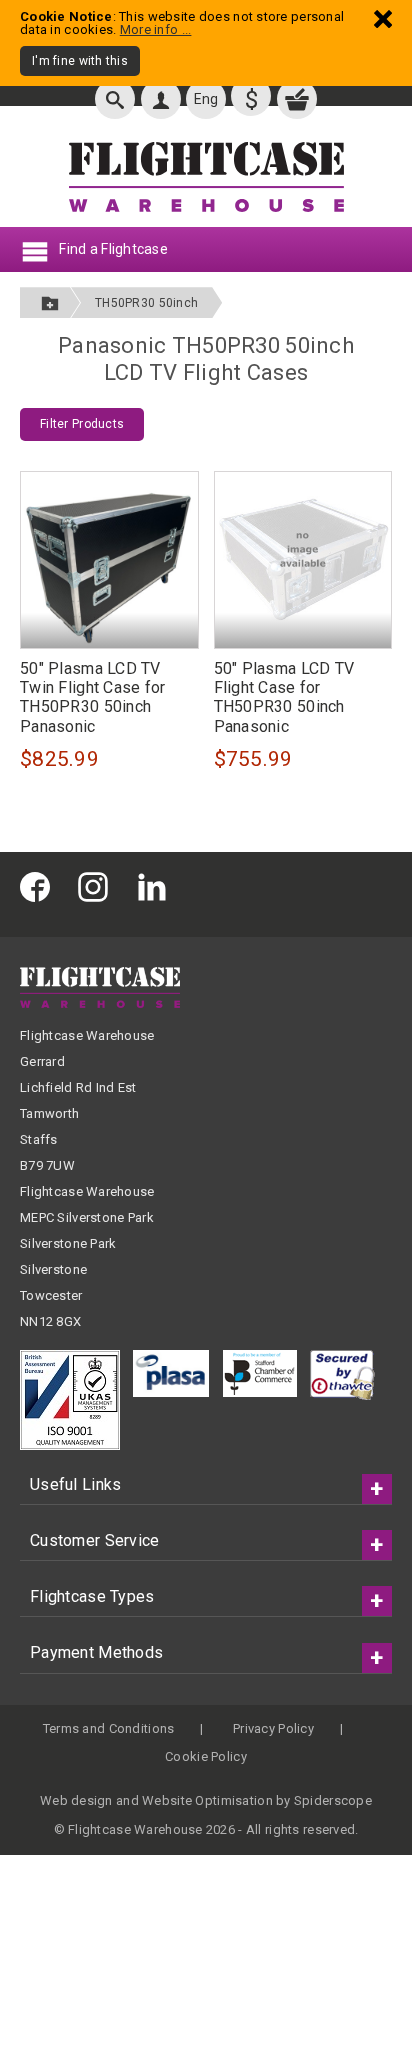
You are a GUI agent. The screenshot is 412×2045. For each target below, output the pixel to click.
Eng (206, 99)
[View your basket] (297, 99)
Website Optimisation (207, 1800)
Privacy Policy (273, 1728)
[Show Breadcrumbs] (50, 302)
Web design (76, 1800)
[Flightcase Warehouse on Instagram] (98, 886)
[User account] (161, 99)
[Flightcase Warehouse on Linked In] (157, 886)
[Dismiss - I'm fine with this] (383, 18)
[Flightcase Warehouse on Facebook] (40, 886)
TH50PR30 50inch (146, 303)
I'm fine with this (80, 61)
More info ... (156, 29)
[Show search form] (115, 99)
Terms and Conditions (109, 1728)
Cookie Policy (206, 1756)
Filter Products (82, 424)
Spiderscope (333, 1800)
